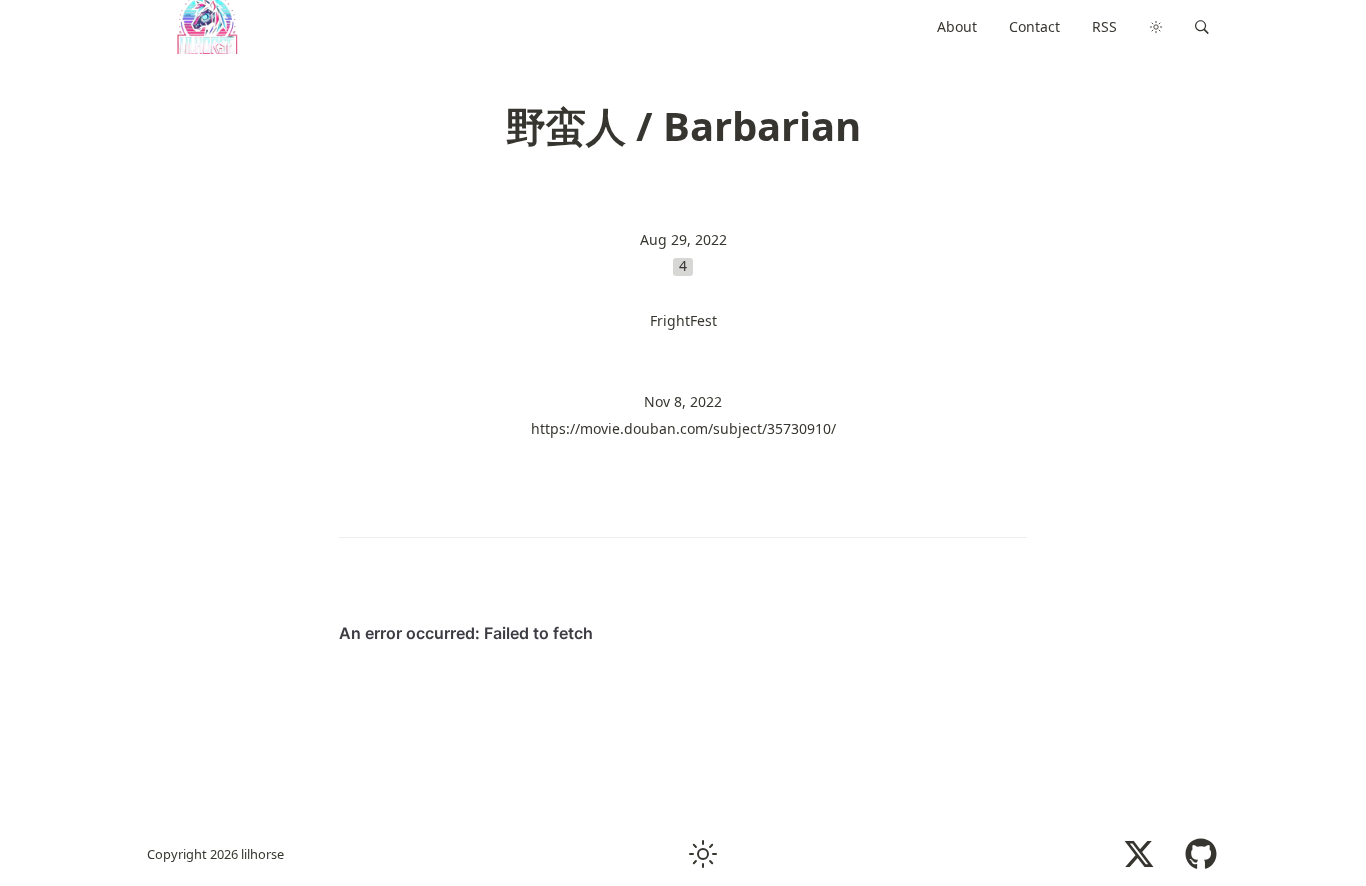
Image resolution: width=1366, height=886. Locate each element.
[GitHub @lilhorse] (1201, 854)
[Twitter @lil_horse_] (1139, 854)
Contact (1034, 26)
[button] (1202, 27)
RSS (1104, 26)
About (957, 26)
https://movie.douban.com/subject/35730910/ (683, 428)
